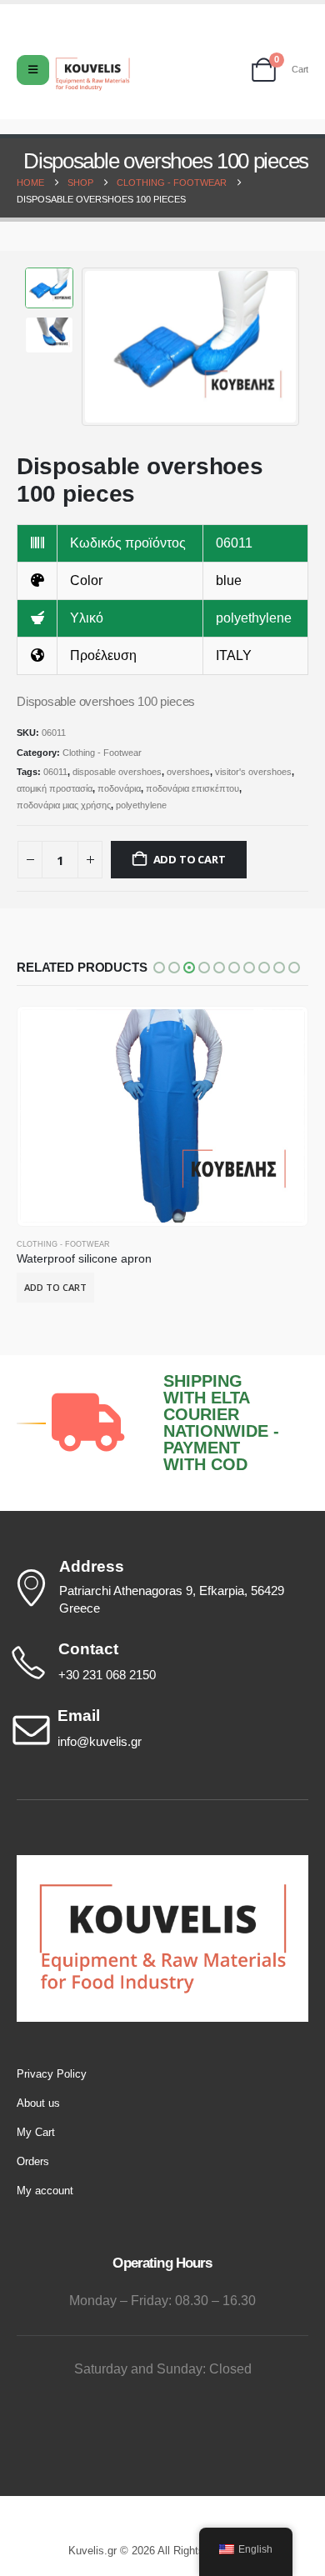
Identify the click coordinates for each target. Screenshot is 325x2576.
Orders (33, 2161)
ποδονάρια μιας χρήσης (64, 805)
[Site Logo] (92, 74)
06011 (55, 772)
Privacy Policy (52, 2074)
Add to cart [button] (55, 1287)
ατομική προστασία (55, 788)
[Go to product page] (162, 1116)
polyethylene (141, 805)
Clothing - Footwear (102, 753)
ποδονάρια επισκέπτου (192, 788)
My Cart (36, 2132)
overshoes (188, 772)
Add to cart (190, 859)
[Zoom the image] (162, 1863)
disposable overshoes (117, 772)
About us (38, 2103)
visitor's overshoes (253, 772)
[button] (102, 347)
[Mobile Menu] (33, 70)
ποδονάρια (119, 788)
